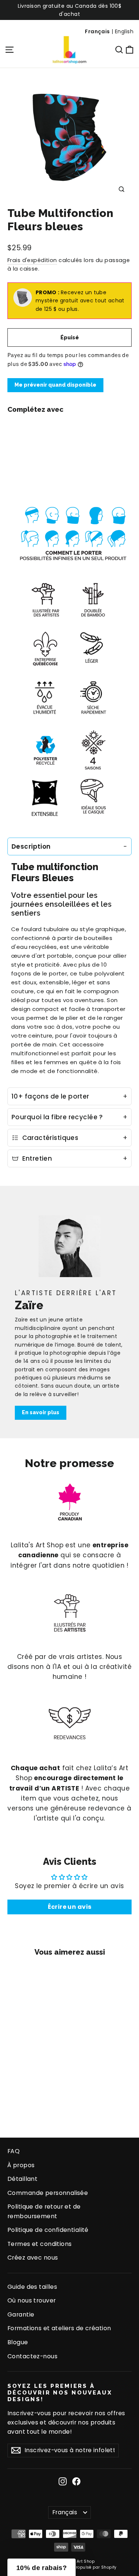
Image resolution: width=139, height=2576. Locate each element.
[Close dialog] (131, 1239)
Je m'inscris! (36, 1311)
